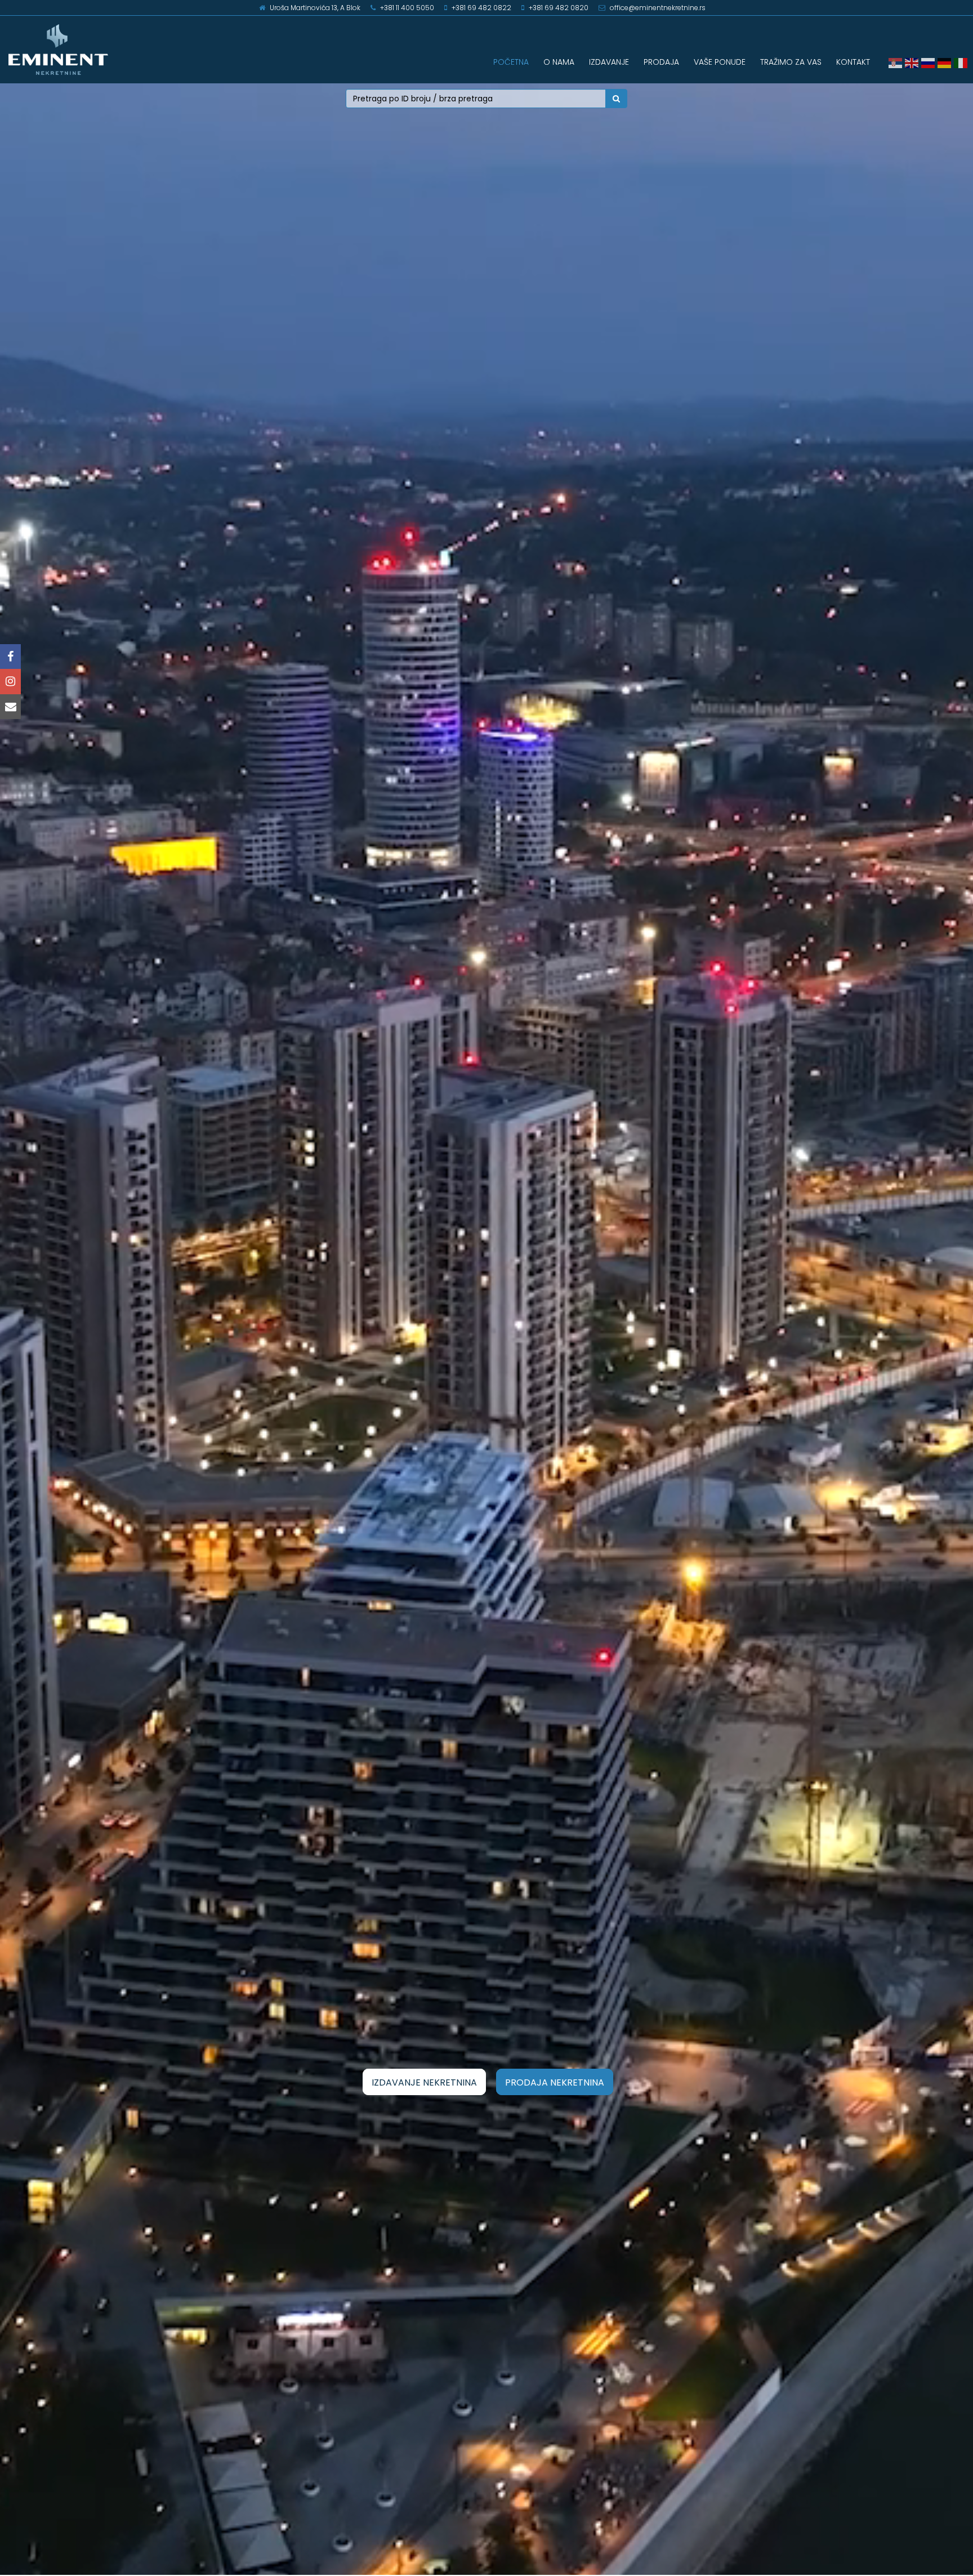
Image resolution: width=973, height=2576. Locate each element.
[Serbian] (897, 62)
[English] (913, 62)
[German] (946, 62)
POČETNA (511, 62)
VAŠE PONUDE (720, 62)
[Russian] (929, 62)
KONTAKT (853, 62)
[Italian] (962, 62)
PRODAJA (661, 62)
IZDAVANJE (609, 62)
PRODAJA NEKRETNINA (555, 2082)
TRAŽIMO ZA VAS (791, 62)
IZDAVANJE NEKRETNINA (424, 2082)
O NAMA (559, 62)
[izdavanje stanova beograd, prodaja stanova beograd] (122, 50)
